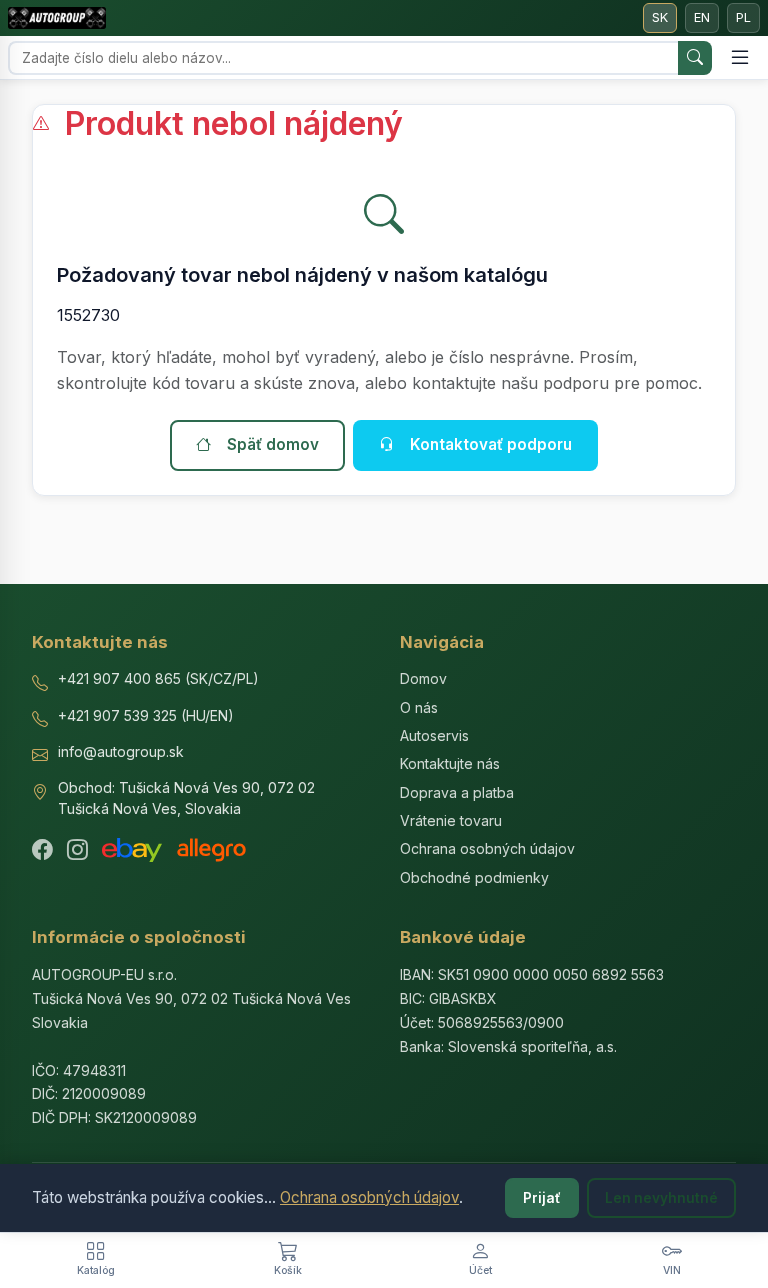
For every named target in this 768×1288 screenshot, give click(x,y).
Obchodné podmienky (474, 877)
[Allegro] (211, 850)
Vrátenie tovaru (451, 820)
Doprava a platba (457, 792)
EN (702, 17)
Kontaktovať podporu (491, 444)
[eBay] (132, 850)
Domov (423, 678)
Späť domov (273, 444)
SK (660, 17)
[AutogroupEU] (57, 18)
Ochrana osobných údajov (369, 1197)
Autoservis (434, 735)
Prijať (542, 1198)
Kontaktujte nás (450, 763)
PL (743, 17)
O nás (419, 707)
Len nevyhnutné (661, 1198)
